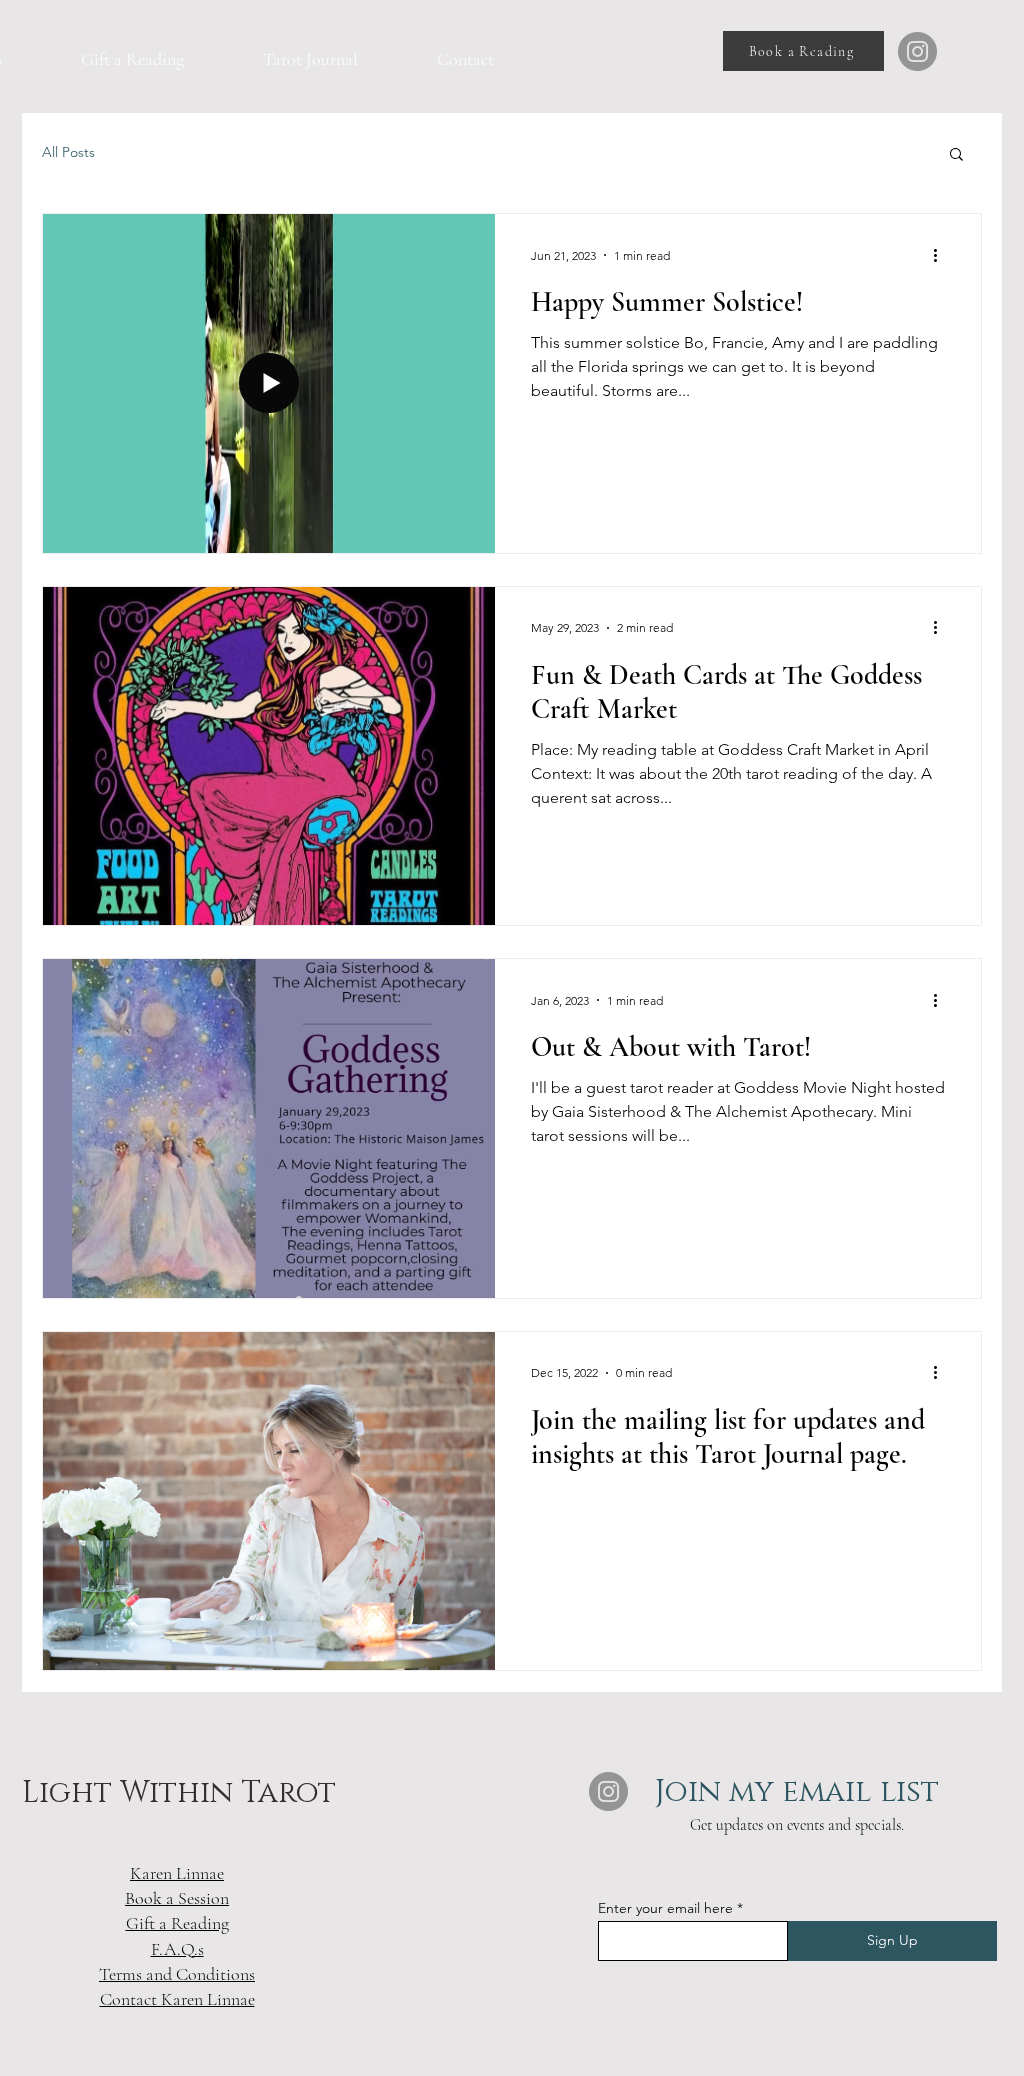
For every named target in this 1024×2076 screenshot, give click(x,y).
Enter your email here (665, 1908)
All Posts (68, 152)
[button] (956, 155)
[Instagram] (917, 51)
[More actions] (942, 255)
